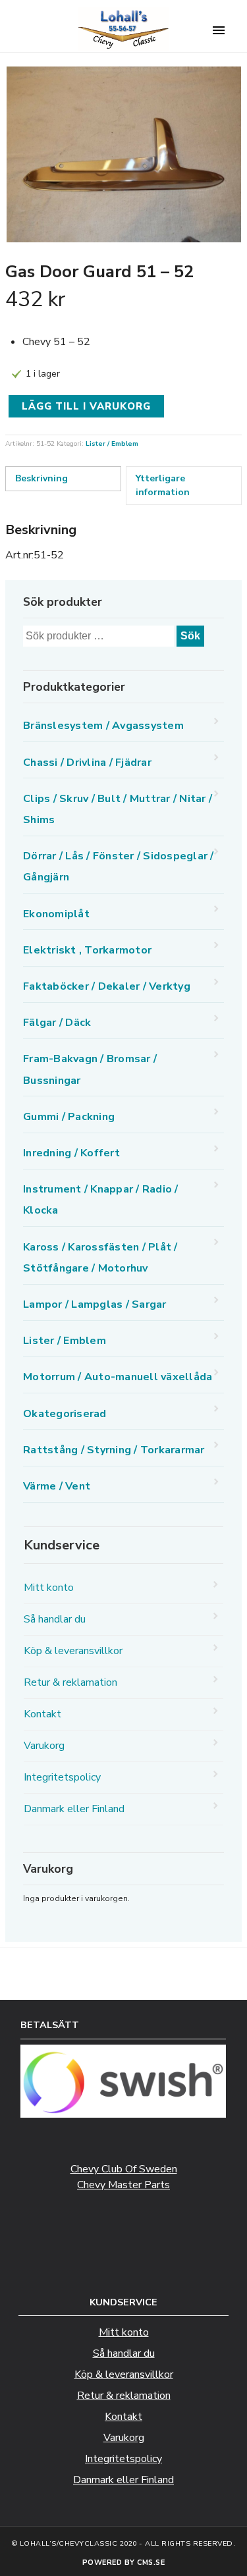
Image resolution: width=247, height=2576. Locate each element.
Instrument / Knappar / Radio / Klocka (101, 1200)
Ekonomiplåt (56, 914)
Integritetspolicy (62, 1777)
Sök (190, 636)
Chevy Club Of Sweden (124, 2169)
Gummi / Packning (69, 1117)
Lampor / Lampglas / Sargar (95, 1304)
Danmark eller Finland (74, 1809)
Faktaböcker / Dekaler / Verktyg (107, 986)
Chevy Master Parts (123, 2185)
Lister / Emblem (112, 444)
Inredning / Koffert (71, 1153)
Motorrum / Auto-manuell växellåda (118, 1377)
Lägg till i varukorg (86, 406)
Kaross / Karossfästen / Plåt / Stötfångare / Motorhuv (100, 1258)
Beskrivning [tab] (41, 478)
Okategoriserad (65, 1414)
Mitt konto (49, 1588)
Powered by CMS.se (124, 2563)
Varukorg (44, 1746)
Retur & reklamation (70, 1682)
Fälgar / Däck (57, 1023)
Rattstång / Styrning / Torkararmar (114, 1450)
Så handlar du (55, 1619)
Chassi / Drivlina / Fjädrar (87, 763)
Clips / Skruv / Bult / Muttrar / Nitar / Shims (118, 809)
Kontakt (42, 1714)
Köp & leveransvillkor (73, 1651)
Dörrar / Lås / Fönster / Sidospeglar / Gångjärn (119, 867)
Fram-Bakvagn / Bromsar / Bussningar (90, 1069)
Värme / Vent (57, 1486)
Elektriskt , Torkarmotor (87, 950)
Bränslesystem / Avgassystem (103, 726)
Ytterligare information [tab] (163, 485)
